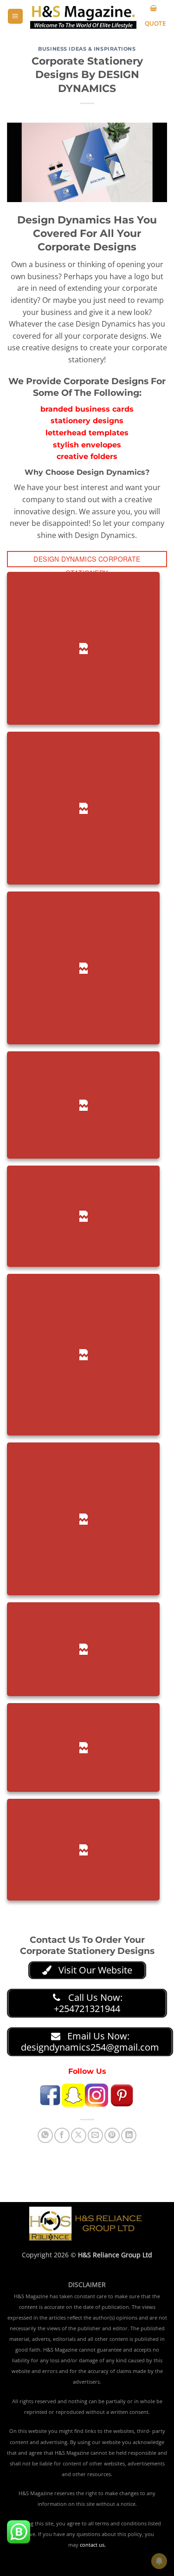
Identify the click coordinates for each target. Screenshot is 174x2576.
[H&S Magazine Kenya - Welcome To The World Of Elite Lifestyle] (83, 16)
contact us (92, 2545)
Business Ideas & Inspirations (87, 49)
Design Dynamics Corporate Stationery (87, 561)
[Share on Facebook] (62, 2135)
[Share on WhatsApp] (45, 2135)
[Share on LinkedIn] (129, 2135)
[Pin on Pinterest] (112, 2135)
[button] (15, 16)
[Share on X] (79, 2135)
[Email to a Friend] (95, 2135)
